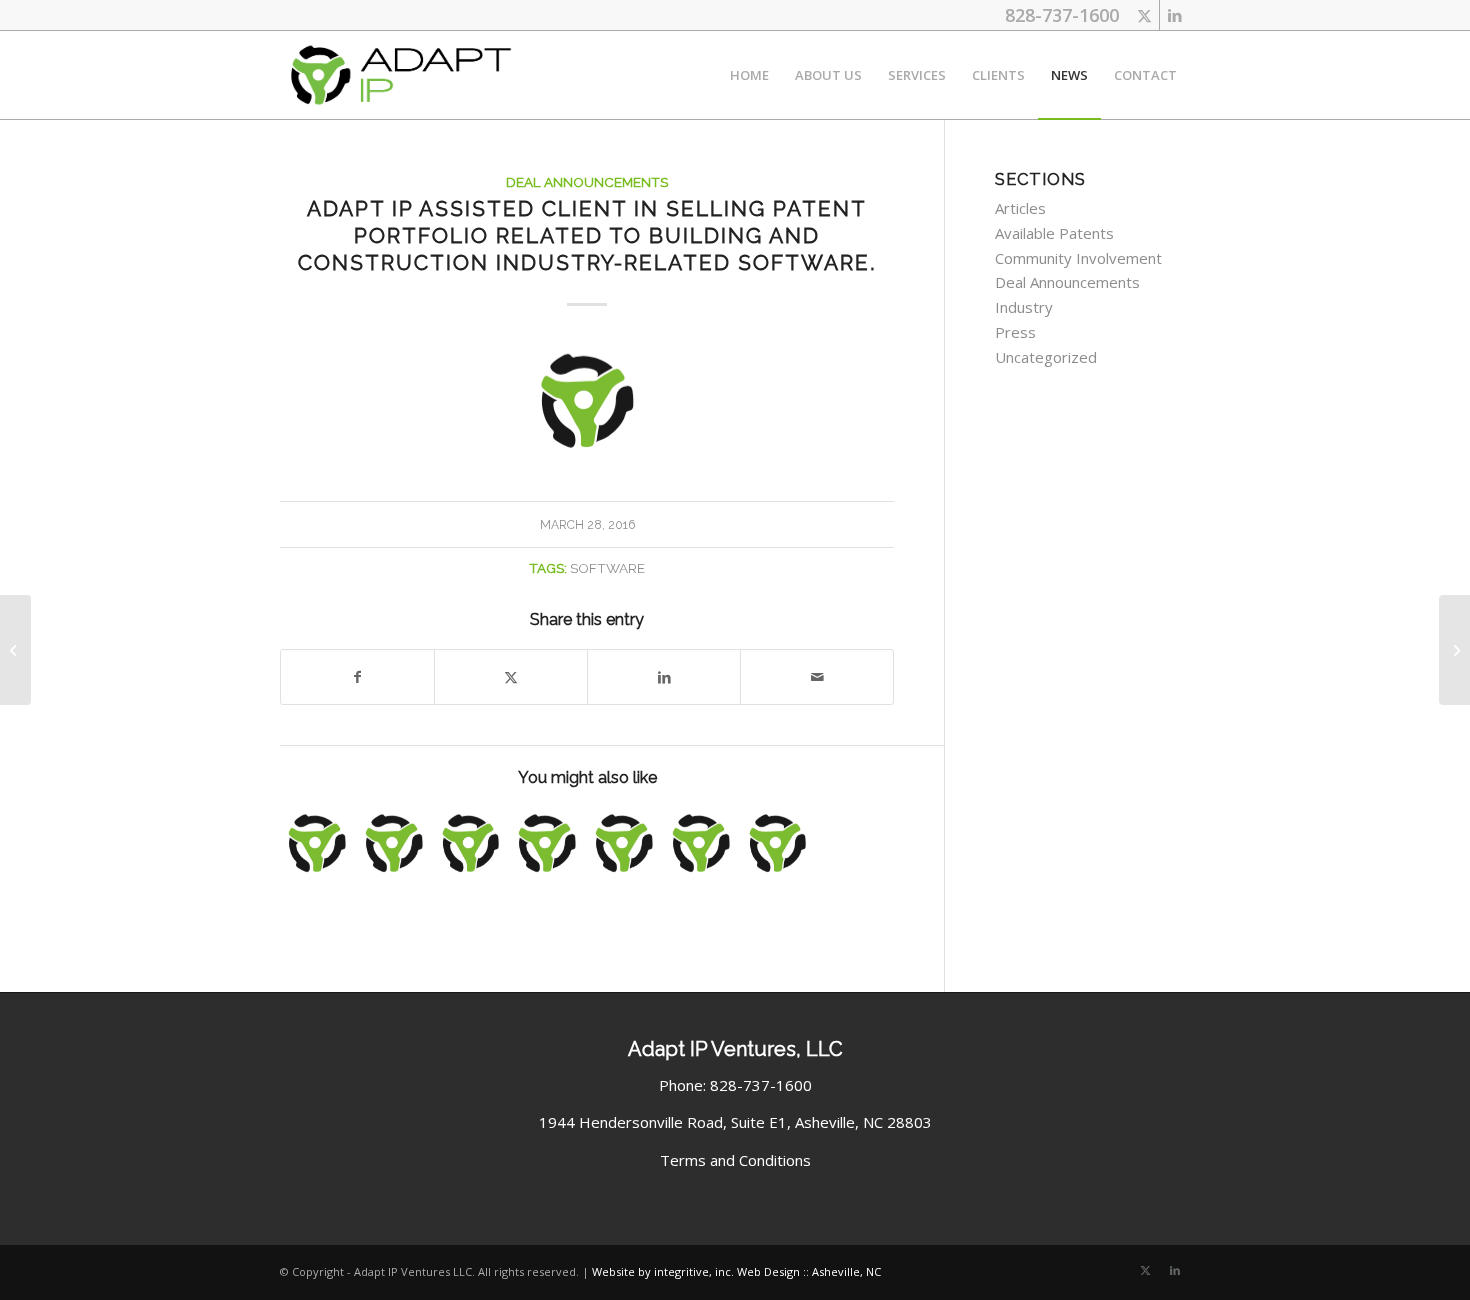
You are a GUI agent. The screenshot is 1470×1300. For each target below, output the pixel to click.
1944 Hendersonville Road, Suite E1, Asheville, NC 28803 (735, 1122)
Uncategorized (1046, 357)
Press (1015, 332)
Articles (1020, 208)
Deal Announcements (587, 182)
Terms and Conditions (735, 1160)
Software (607, 568)
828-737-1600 (1062, 15)
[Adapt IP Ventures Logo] (400, 75)
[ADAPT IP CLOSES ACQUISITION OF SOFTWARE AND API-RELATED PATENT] (778, 843)
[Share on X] (511, 677)
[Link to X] (1144, 15)
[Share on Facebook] (357, 677)
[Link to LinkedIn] (1175, 15)
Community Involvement (1078, 258)
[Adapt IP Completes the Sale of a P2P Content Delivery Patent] (317, 843)
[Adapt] (587, 400)
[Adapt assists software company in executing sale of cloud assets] (624, 843)
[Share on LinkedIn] (664, 677)
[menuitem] (749, 75)
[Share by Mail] (817, 677)
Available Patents (1054, 233)
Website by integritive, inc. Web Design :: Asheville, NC (736, 1271)
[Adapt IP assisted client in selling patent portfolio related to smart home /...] (15, 650)
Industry (1024, 307)
